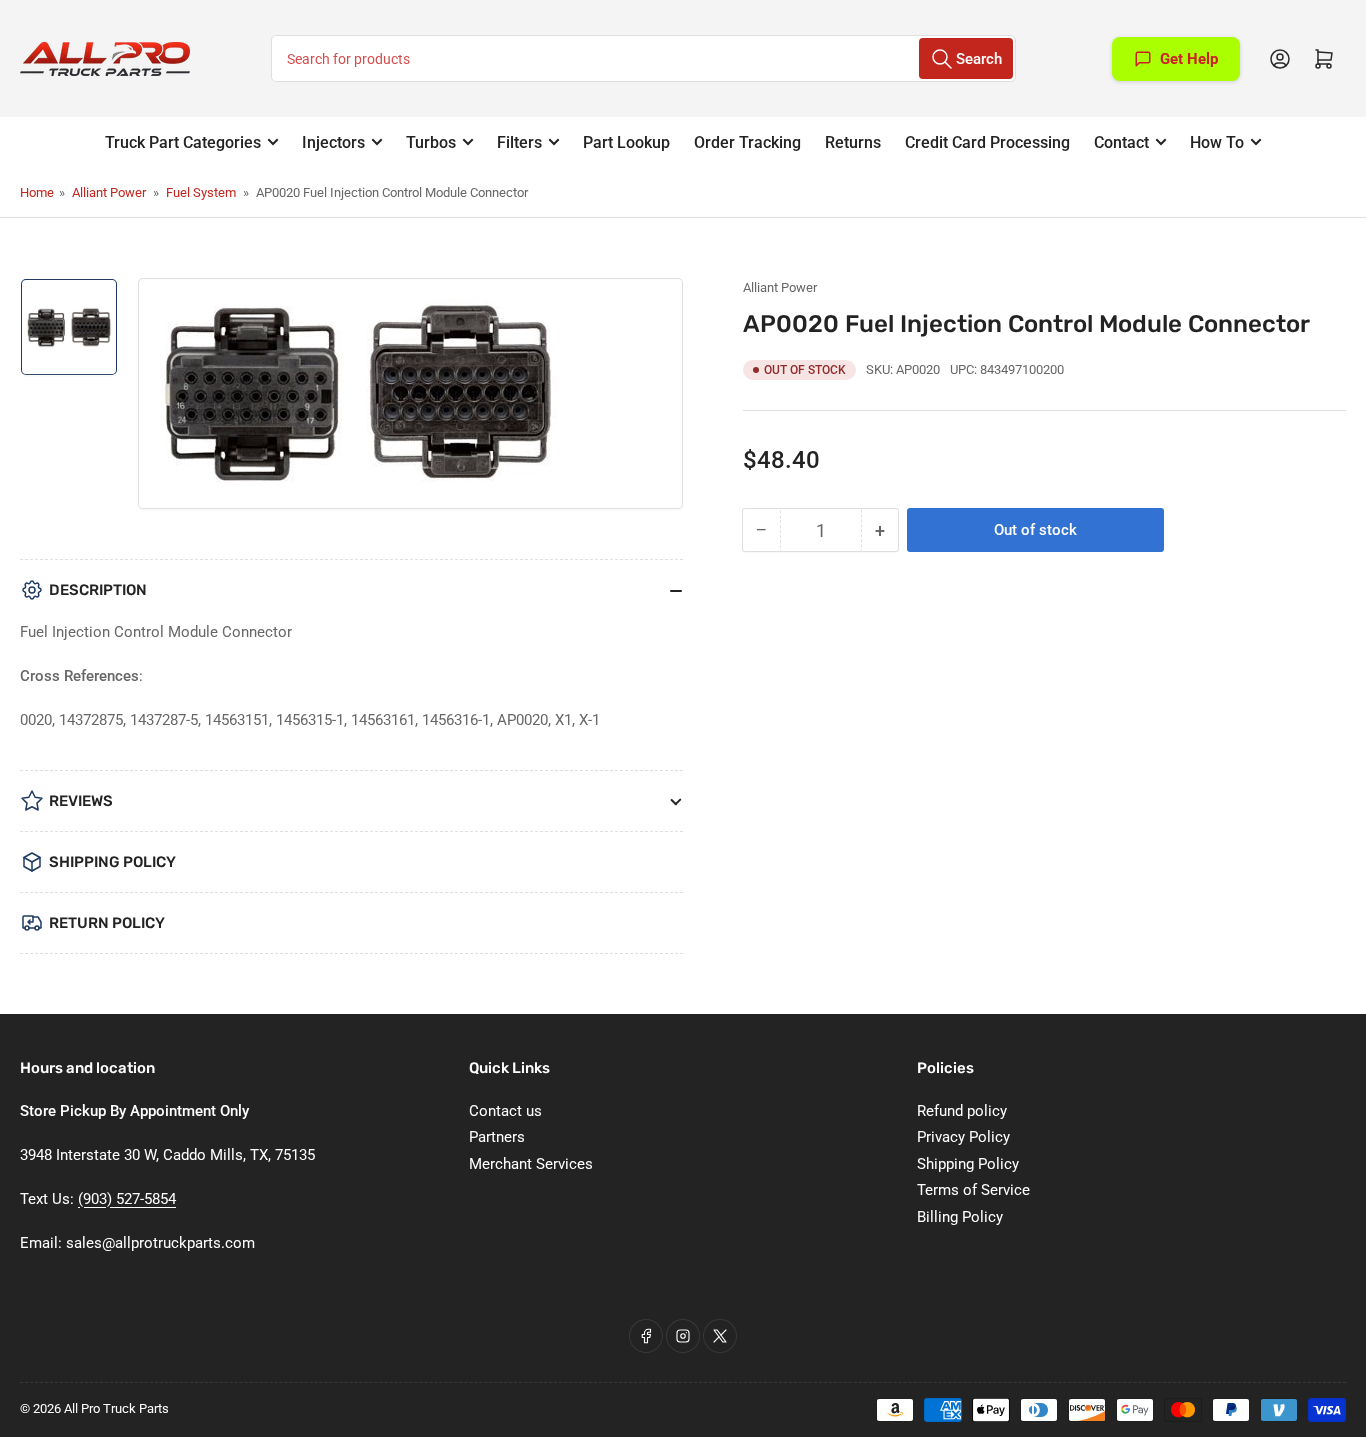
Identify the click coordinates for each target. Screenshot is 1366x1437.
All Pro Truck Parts (116, 1408)
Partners (497, 1137)
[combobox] (643, 58)
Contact (1121, 142)
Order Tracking (747, 142)
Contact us (505, 1111)
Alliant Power (109, 192)
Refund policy (962, 1111)
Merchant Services (531, 1164)
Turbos (431, 142)
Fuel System (201, 192)
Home (37, 192)
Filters (519, 142)
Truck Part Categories (183, 142)
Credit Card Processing (987, 142)
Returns (853, 142)
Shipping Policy (968, 1164)
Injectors (333, 142)
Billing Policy (960, 1217)
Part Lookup (626, 142)
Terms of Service (973, 1190)
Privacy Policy (963, 1137)
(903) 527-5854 (127, 1199)
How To (1217, 142)
